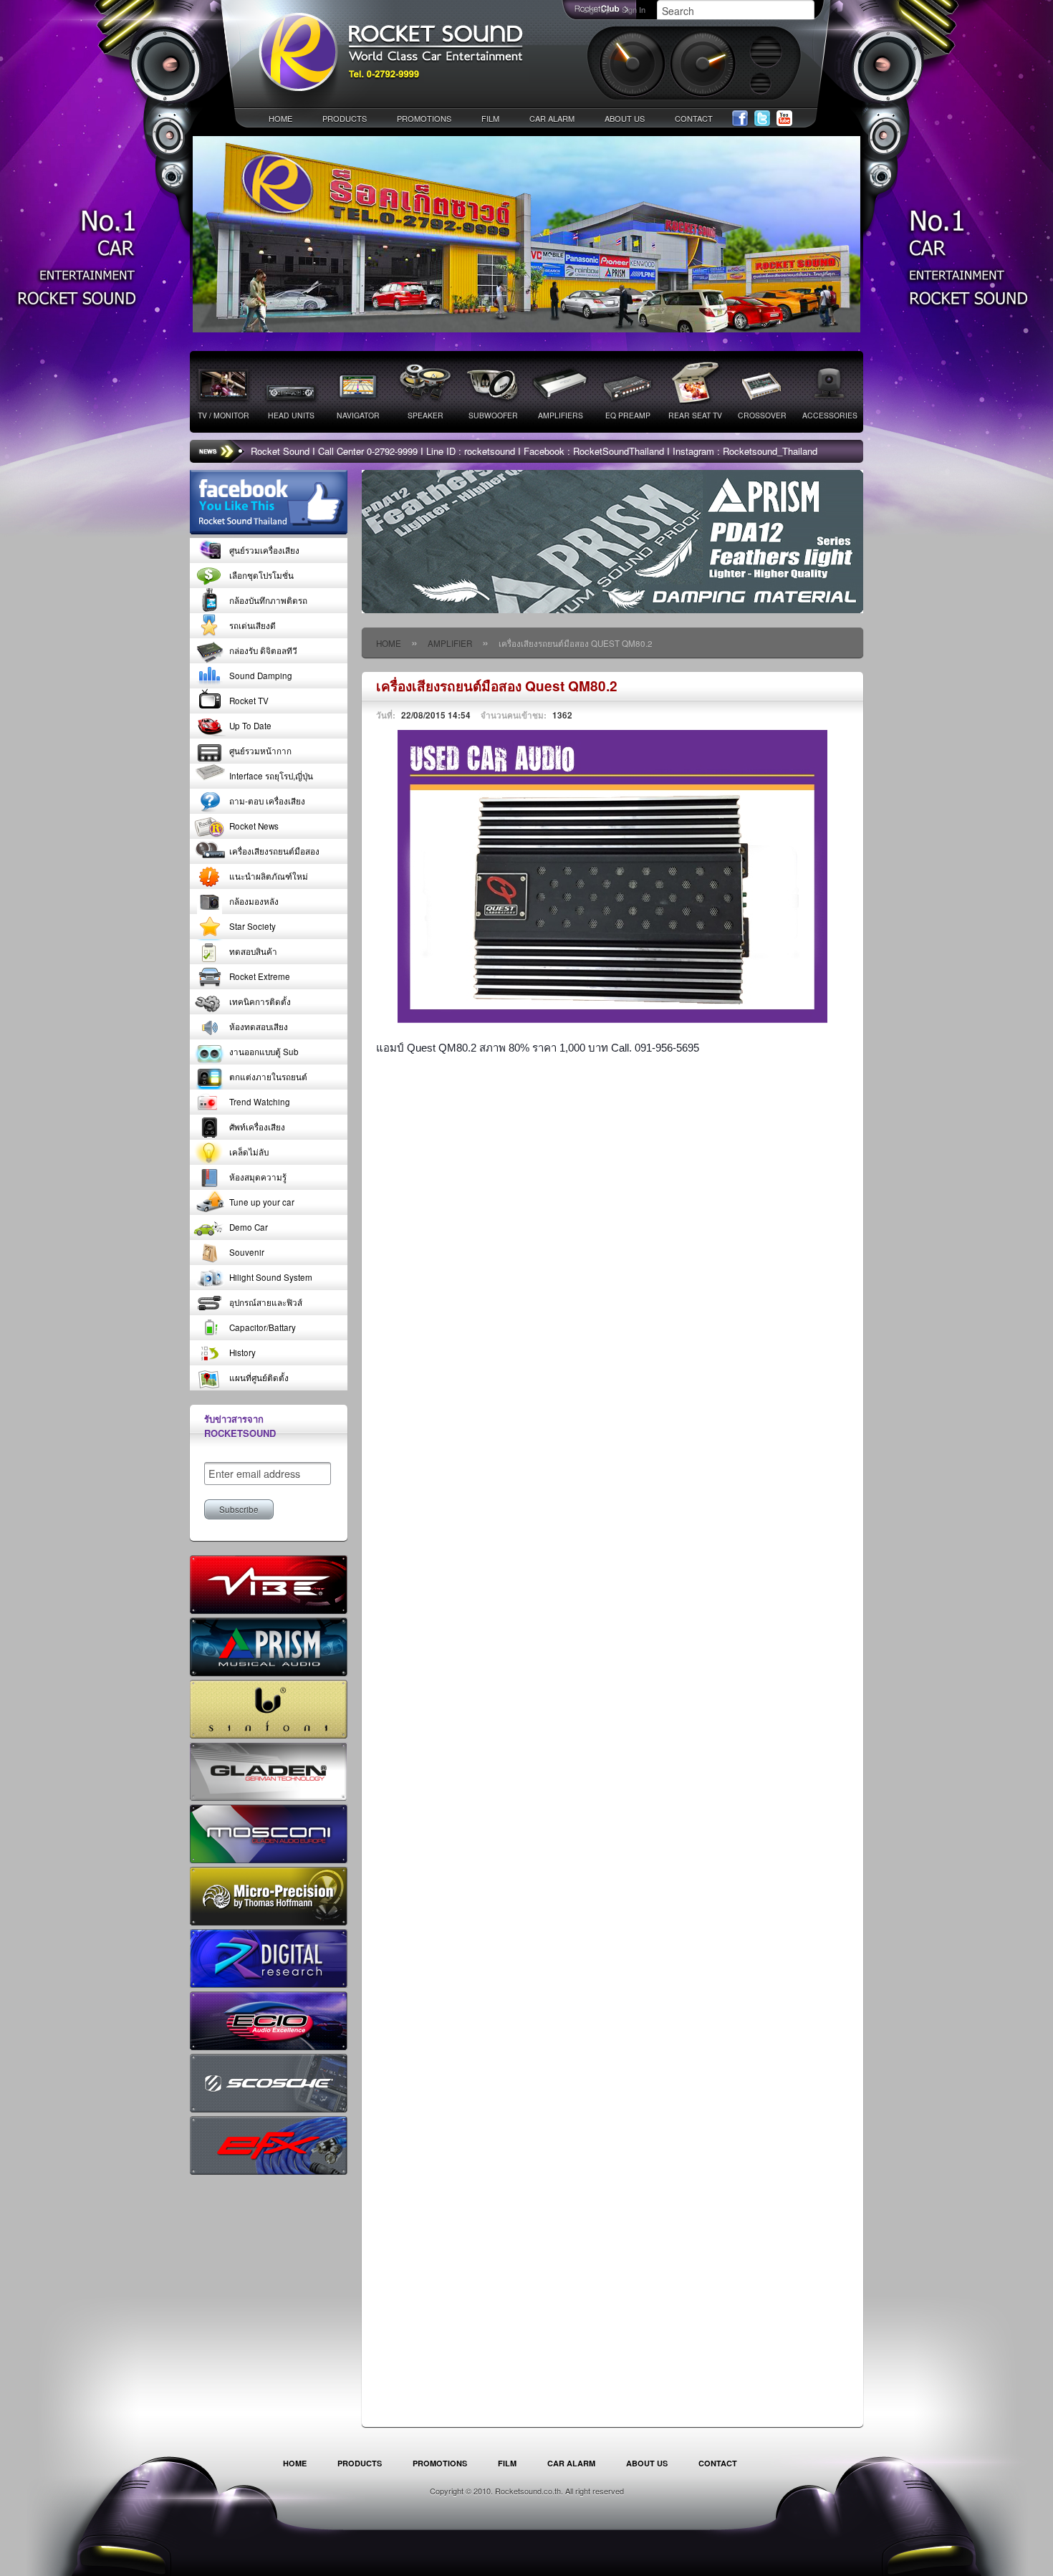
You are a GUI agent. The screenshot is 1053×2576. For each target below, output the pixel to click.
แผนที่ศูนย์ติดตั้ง (259, 1378)
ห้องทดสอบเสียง (259, 1027)
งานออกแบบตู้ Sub (264, 1052)
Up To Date (250, 726)
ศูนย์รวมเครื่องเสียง (264, 550)
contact (694, 118)
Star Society (253, 926)
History (242, 1352)
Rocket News (254, 826)
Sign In (634, 9)
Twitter (762, 119)
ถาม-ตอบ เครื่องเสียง (267, 801)
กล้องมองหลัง (254, 901)
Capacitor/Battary (263, 1327)
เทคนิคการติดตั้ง (260, 1001)
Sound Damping (261, 676)
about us (625, 118)
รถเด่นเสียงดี (253, 625)
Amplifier (450, 643)
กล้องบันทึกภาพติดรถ (268, 600)
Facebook (740, 119)
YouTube (784, 119)
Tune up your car (262, 1202)
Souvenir (247, 1252)
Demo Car (249, 1227)
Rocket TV (249, 701)
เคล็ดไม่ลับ (249, 1152)
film (490, 118)
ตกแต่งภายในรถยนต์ (268, 1077)
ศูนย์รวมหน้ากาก (260, 751)
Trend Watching (260, 1102)
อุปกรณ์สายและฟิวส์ (266, 1302)
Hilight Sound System (271, 1277)
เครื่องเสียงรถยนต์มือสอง (274, 851)
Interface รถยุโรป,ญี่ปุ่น (271, 776)
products (345, 118)
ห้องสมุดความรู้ (258, 1177)
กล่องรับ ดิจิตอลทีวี (263, 650)
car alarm (552, 118)
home (280, 118)
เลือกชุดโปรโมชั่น (261, 575)
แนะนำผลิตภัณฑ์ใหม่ (269, 876)
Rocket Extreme (260, 976)
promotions (424, 118)
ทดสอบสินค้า (253, 951)
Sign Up (597, 9)
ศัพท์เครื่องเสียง (257, 1127)
